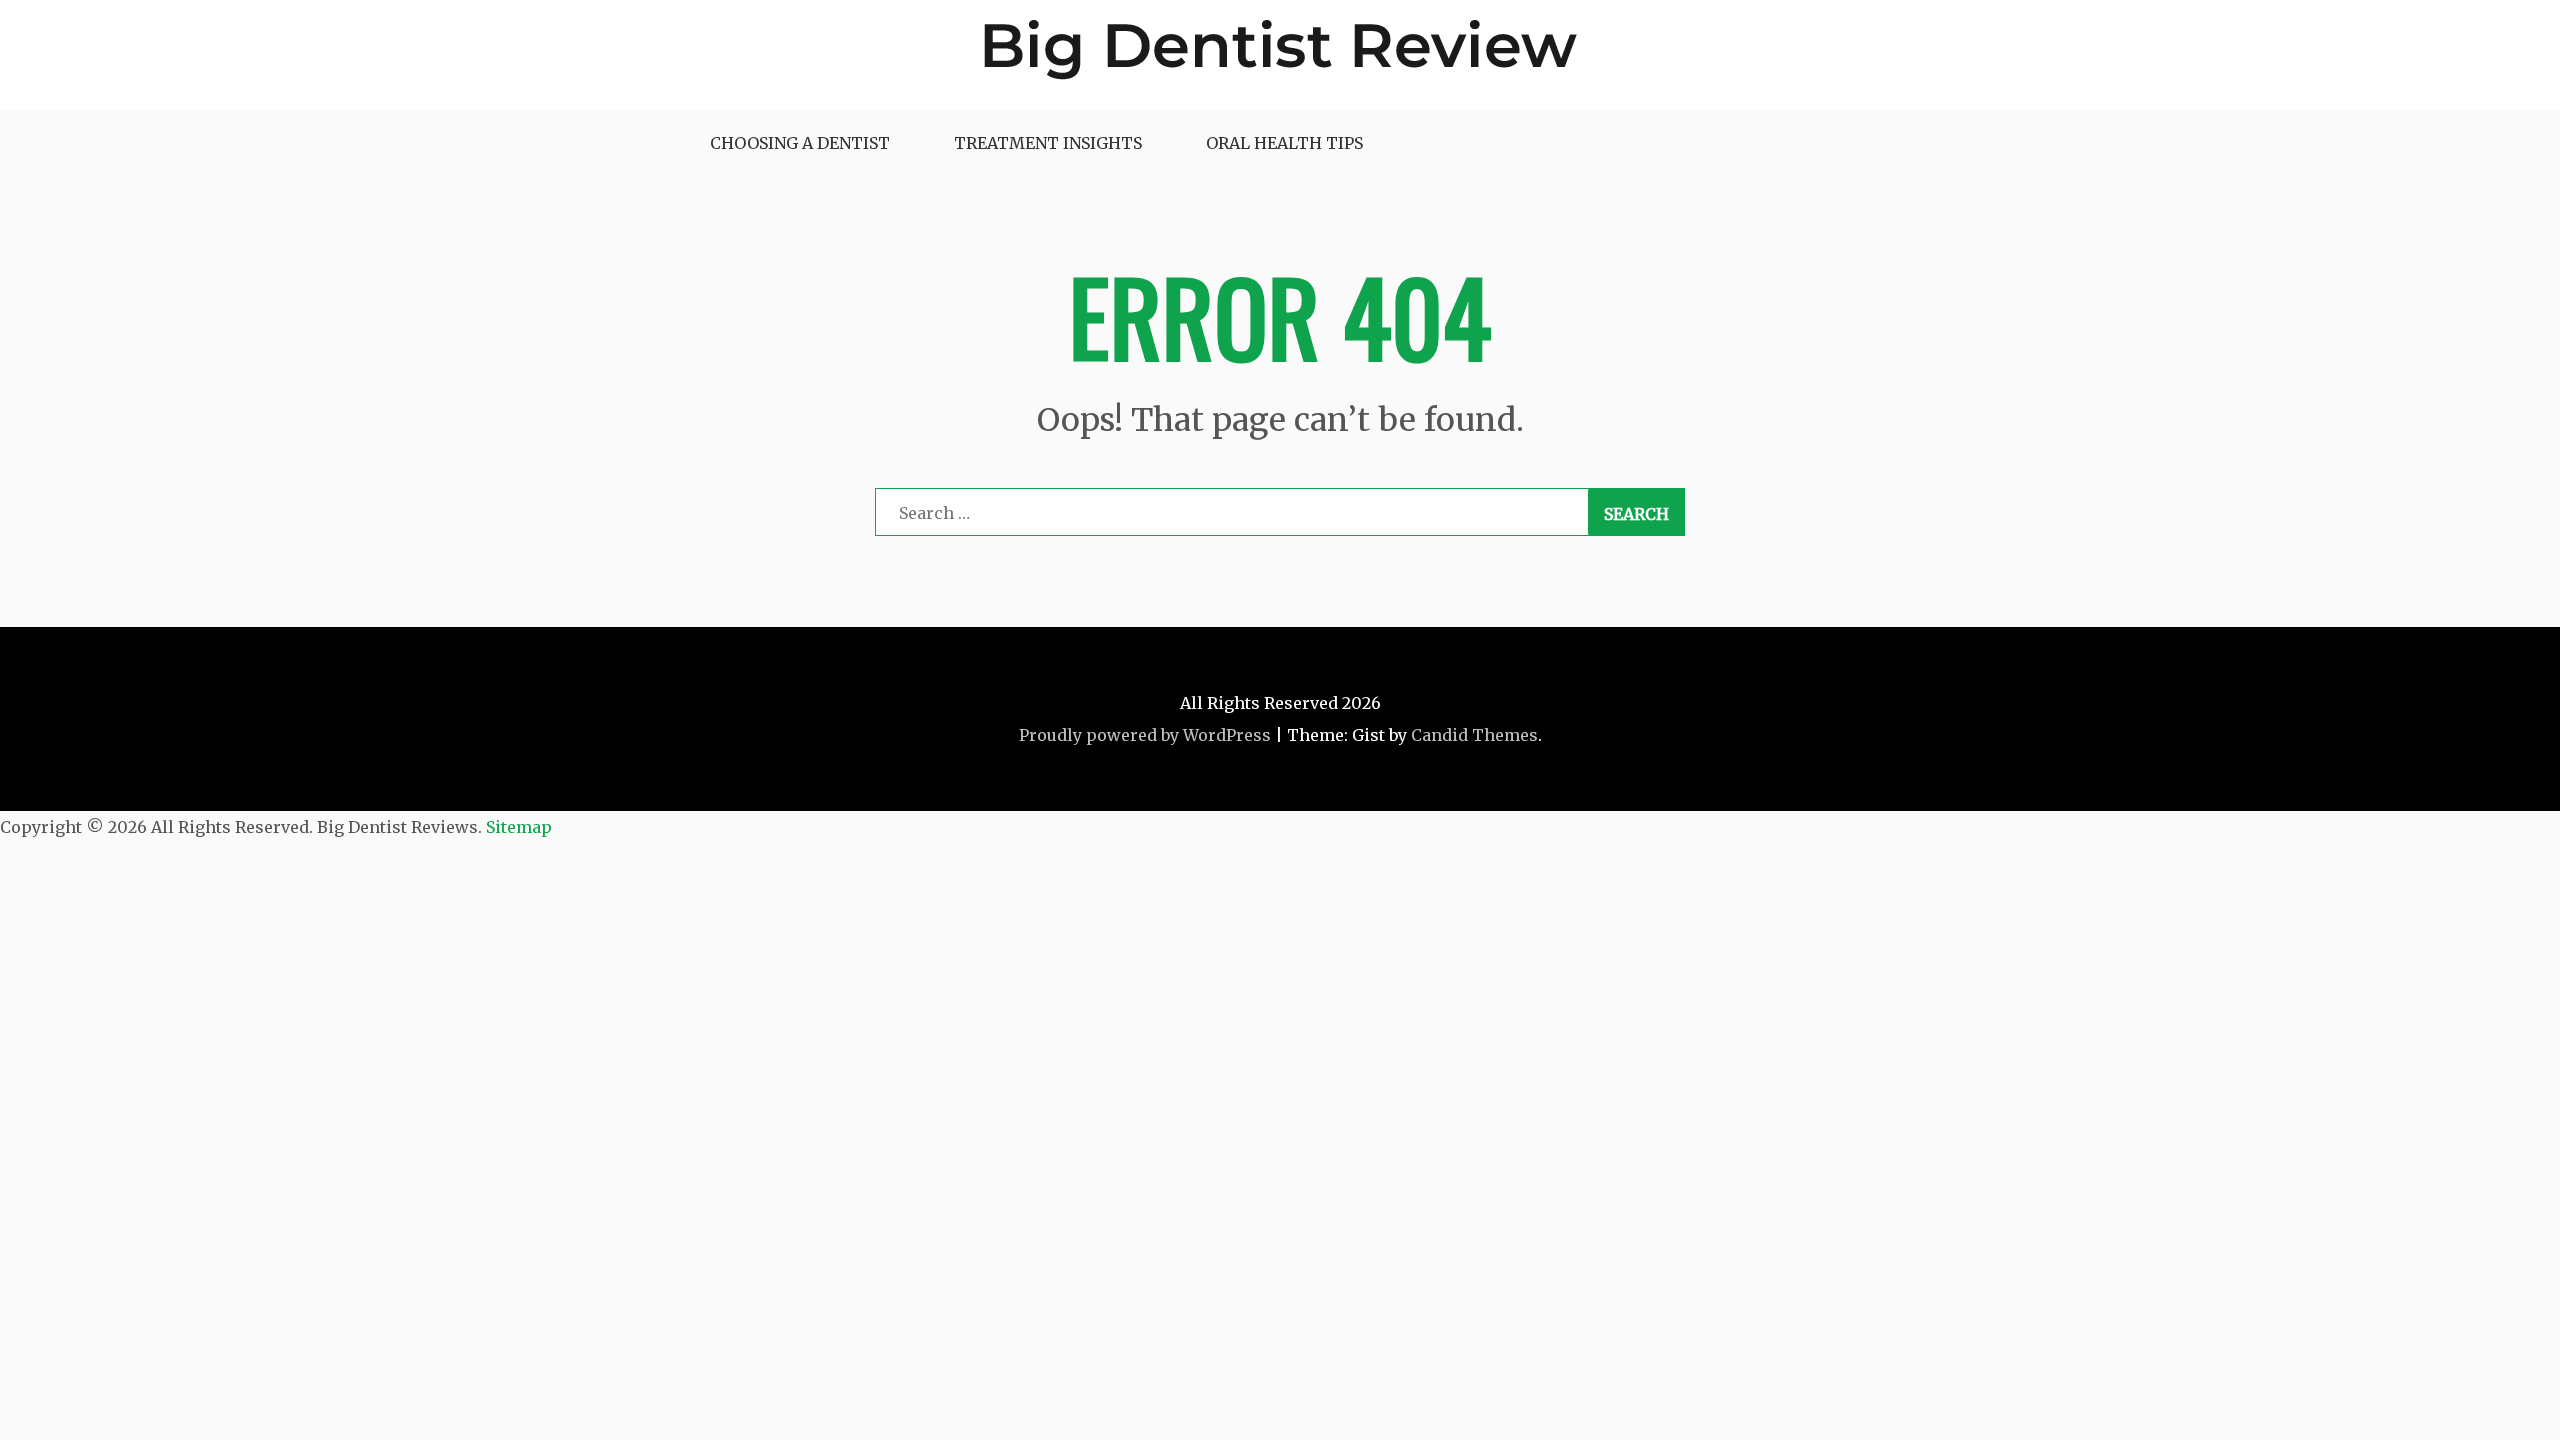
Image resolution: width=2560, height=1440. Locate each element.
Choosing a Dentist (800, 143)
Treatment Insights (1048, 143)
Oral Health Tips (1284, 143)
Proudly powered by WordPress (1145, 735)
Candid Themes (1474, 735)
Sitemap (519, 827)
